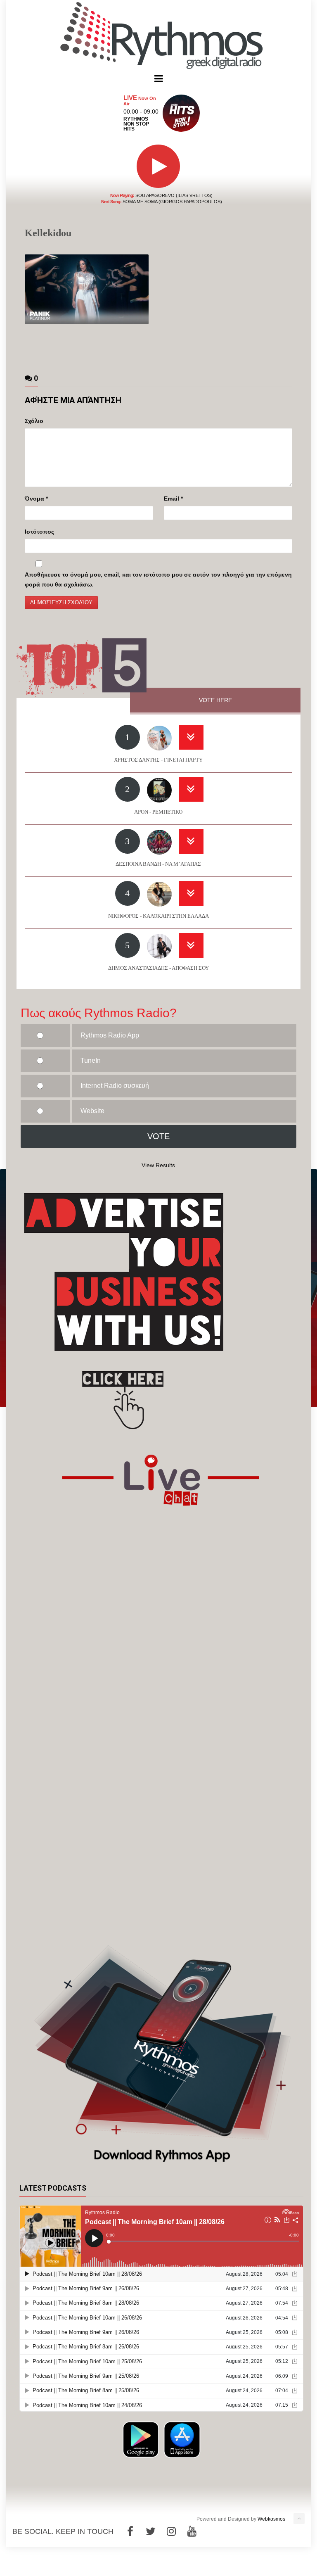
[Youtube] (192, 2531)
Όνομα (36, 499)
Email (173, 499)
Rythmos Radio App (110, 1035)
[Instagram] (171, 2531)
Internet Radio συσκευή (115, 1086)
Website (92, 1111)
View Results (158, 1165)
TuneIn (91, 1060)
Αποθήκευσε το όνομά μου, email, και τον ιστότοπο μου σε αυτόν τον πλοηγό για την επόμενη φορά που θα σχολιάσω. (158, 579)
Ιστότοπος (39, 532)
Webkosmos (271, 2519)
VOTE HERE (215, 700)
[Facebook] (130, 2531)
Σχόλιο (34, 421)
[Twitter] (151, 2531)
